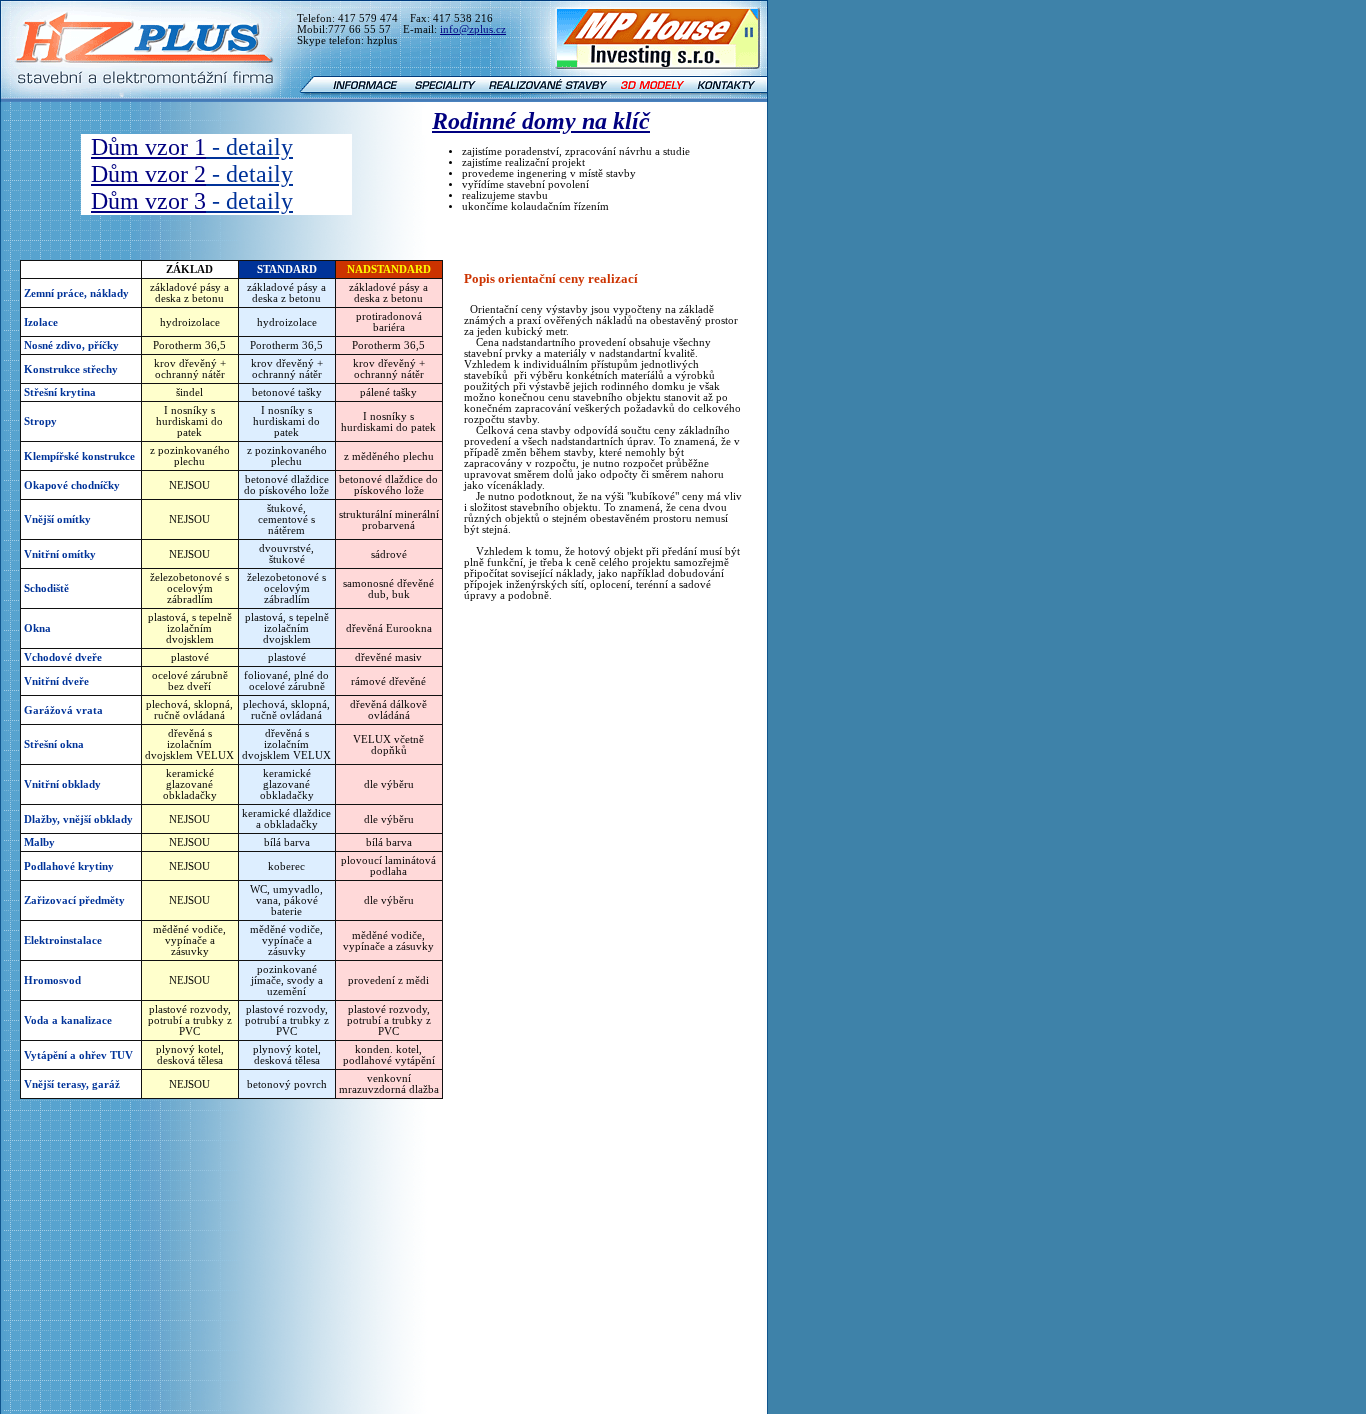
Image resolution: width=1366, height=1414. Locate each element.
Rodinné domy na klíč (541, 121)
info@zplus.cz (473, 29)
